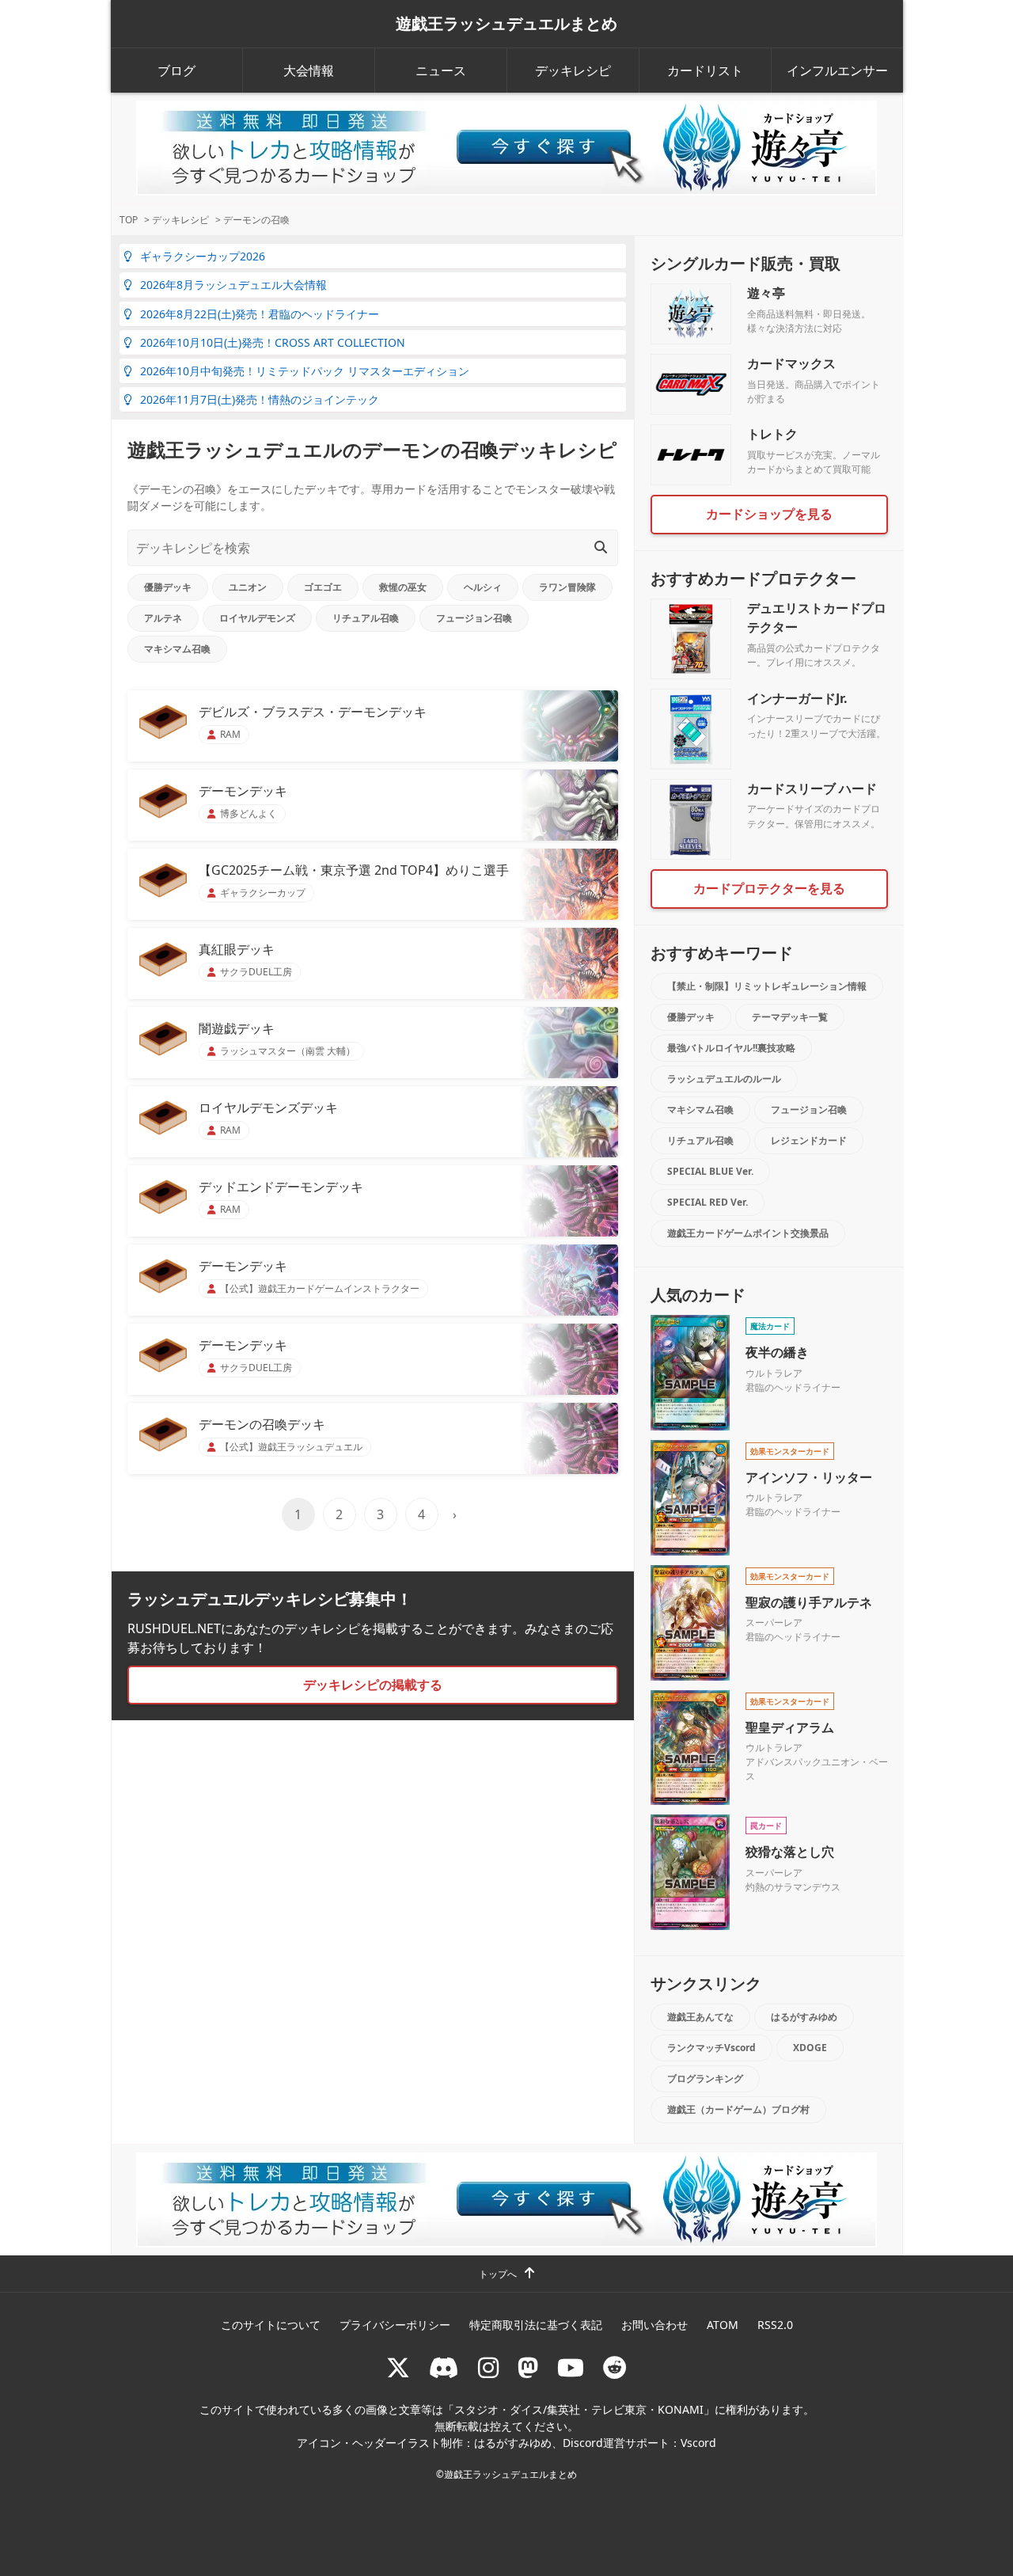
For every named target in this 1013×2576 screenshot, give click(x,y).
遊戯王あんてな (700, 2017)
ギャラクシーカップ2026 (203, 256)
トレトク (772, 434)
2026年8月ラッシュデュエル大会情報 (233, 285)
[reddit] (615, 2367)
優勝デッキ (168, 587)
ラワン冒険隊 (567, 587)
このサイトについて (271, 2325)
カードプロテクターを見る (769, 888)
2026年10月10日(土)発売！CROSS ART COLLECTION (273, 342)
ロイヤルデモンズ (257, 618)
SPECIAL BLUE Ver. (710, 1171)
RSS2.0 (775, 2325)
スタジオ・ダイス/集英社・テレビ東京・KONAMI (579, 2409)
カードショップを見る (769, 514)
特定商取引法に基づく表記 (536, 2325)
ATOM (723, 2325)
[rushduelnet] (488, 2367)
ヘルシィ (483, 587)
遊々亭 (766, 293)
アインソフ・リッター (809, 1477)
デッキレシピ (573, 70)
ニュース (441, 70)
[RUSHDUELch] (571, 2367)
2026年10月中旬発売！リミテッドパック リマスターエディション (305, 371)
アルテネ (163, 618)
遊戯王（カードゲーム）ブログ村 (738, 2109)
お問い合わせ (654, 2325)
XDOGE (810, 2048)
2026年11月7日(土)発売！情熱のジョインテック (260, 399)
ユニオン (248, 587)
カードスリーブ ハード (812, 788)
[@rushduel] (398, 2367)
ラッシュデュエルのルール (724, 1079)
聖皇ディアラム (790, 1727)
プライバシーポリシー (395, 2325)
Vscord (698, 2443)
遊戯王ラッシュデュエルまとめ (506, 24)
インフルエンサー (837, 70)
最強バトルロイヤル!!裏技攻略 (731, 1048)
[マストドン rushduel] (528, 2367)
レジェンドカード (809, 1140)
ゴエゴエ (323, 587)
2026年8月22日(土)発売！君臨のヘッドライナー (260, 314)
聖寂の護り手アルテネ (809, 1602)
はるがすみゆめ (804, 2017)
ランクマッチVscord (711, 2048)
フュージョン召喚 (474, 618)
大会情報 (309, 70)
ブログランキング (705, 2078)
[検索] (601, 547)
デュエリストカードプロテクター (817, 617)
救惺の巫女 (403, 587)
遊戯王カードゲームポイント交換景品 (748, 1233)
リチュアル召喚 (366, 618)
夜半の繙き (777, 1352)
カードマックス (791, 363)
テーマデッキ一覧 (790, 1017)
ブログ (176, 70)
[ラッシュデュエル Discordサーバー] (444, 2367)
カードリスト (705, 70)
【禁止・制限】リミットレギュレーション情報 (767, 986)
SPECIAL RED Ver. (708, 1202)
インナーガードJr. (797, 698)
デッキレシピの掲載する (373, 1685)
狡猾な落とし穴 (790, 1852)
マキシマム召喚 (177, 649)
